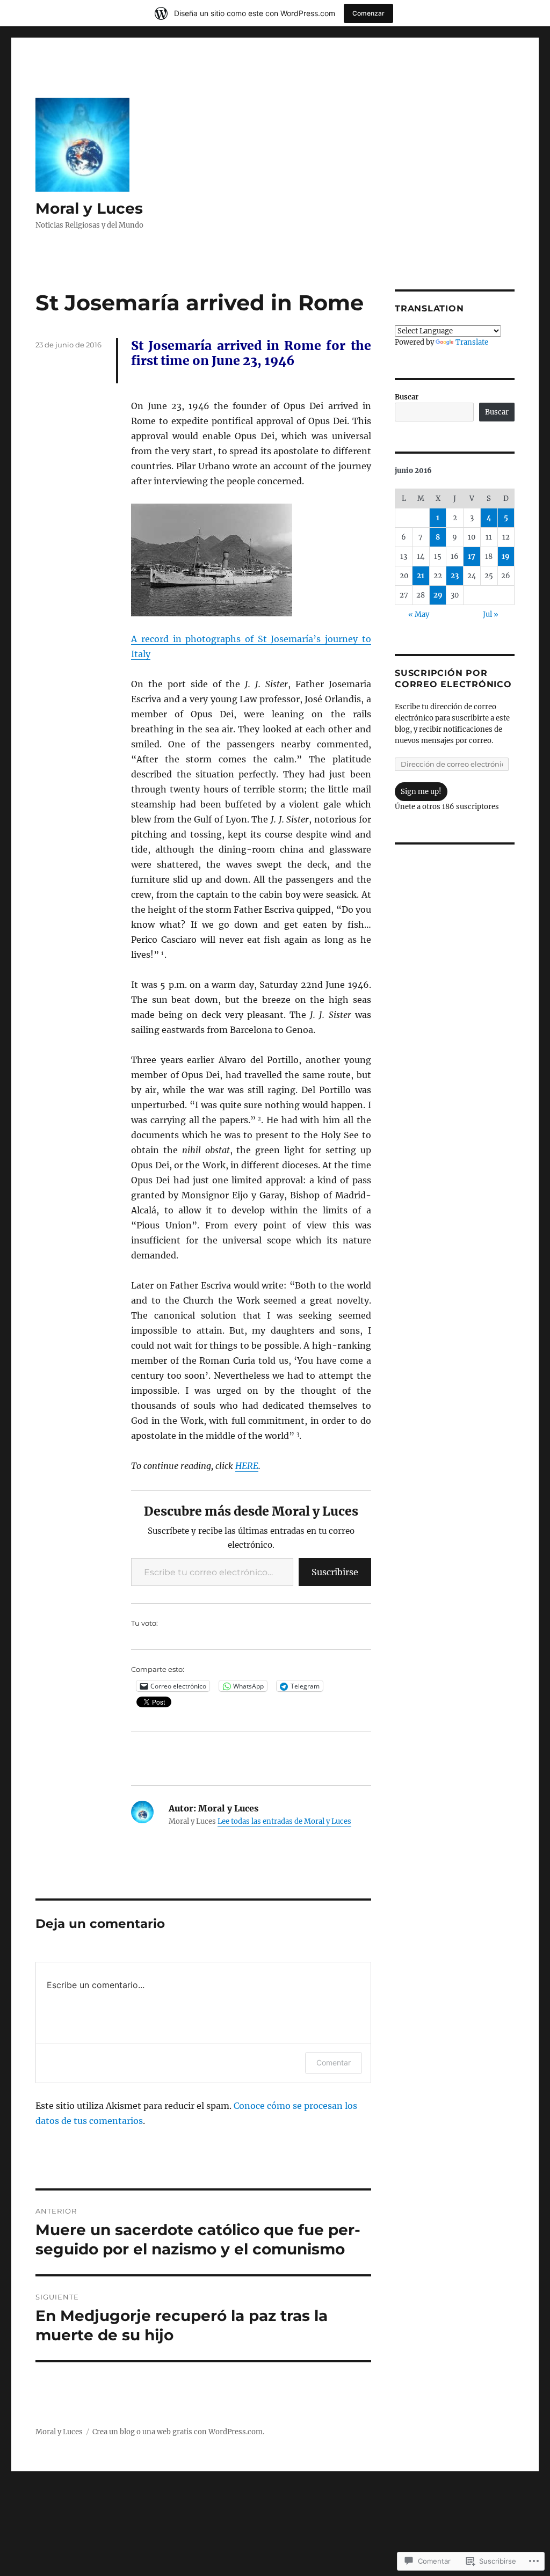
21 (421, 576)
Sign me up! (421, 792)
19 (506, 556)
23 (455, 576)
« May (419, 614)
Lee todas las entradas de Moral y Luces (284, 1821)
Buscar (407, 397)
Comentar (334, 2062)
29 (438, 595)
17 (472, 556)
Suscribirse (335, 1572)
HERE (247, 1466)
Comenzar (368, 13)
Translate (472, 342)
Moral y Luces (89, 208)
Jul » (491, 614)
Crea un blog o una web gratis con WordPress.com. (178, 2432)
